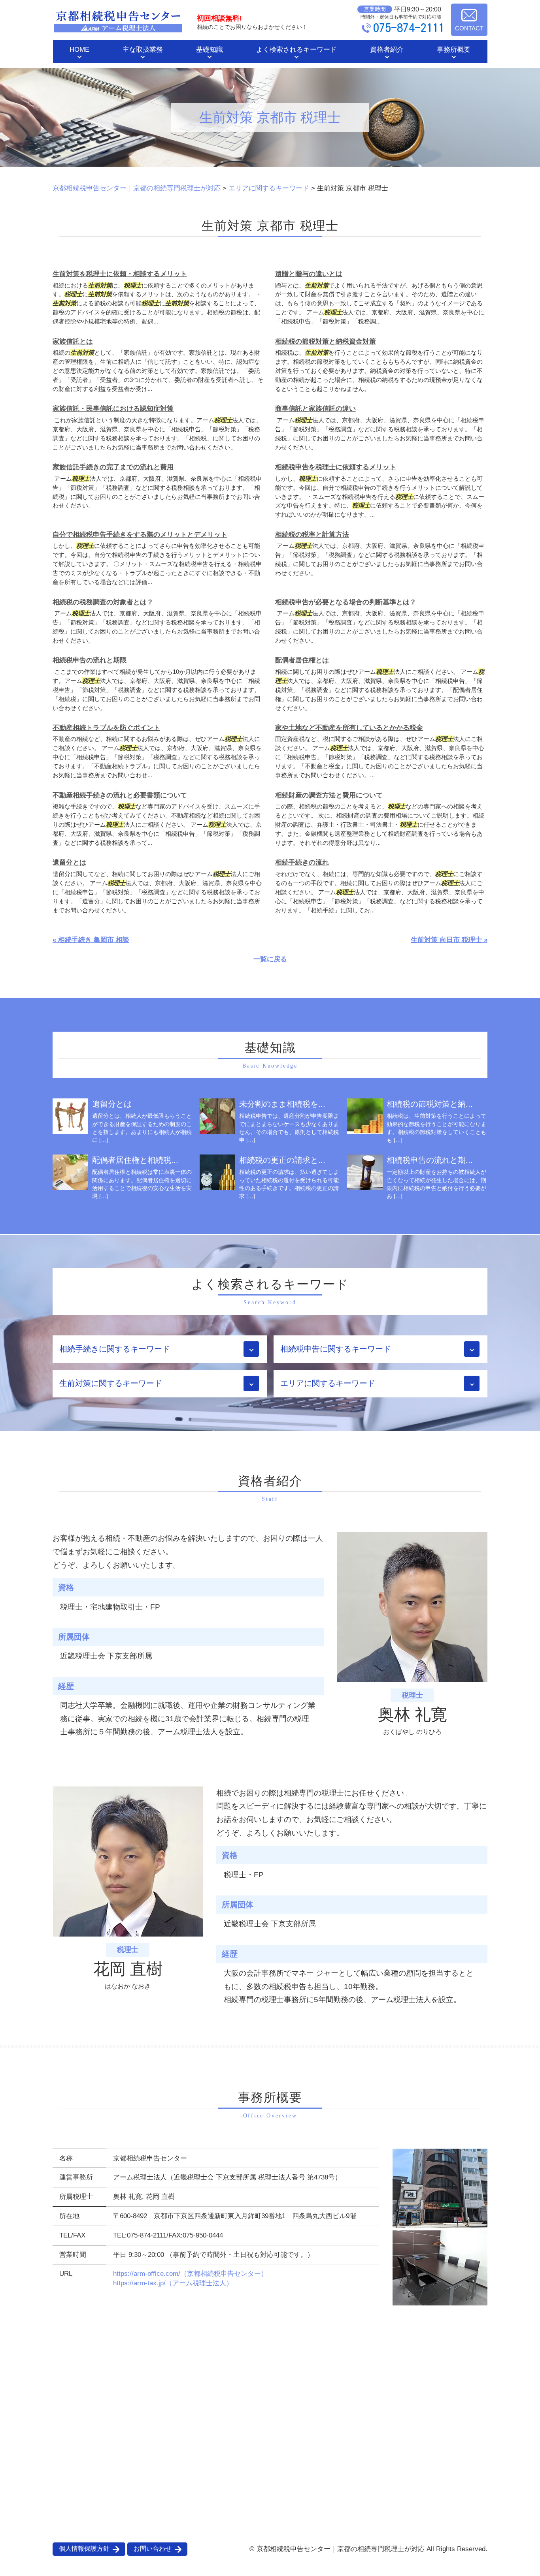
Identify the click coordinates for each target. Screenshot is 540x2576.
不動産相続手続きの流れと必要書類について (120, 795)
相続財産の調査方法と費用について (329, 795)
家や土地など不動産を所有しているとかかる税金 (349, 728)
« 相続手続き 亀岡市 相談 (91, 940)
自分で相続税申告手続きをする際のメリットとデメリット (140, 535)
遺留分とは (69, 862)
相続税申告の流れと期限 (90, 660)
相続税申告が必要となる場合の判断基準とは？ (346, 602)
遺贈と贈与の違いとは (309, 274)
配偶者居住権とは (302, 660)
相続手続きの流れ (302, 862)
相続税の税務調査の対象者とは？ (103, 602)
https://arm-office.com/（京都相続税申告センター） (190, 2274)
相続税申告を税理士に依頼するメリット (336, 467)
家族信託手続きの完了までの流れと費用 (113, 467)
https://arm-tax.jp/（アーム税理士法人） (173, 2283)
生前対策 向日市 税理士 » (449, 940)
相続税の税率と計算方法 (312, 535)
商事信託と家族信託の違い (315, 409)
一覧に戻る (270, 959)
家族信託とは (73, 341)
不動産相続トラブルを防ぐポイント (106, 728)
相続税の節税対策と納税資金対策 (326, 341)
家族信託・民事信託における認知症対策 (113, 409)
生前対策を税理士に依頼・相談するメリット (120, 274)
